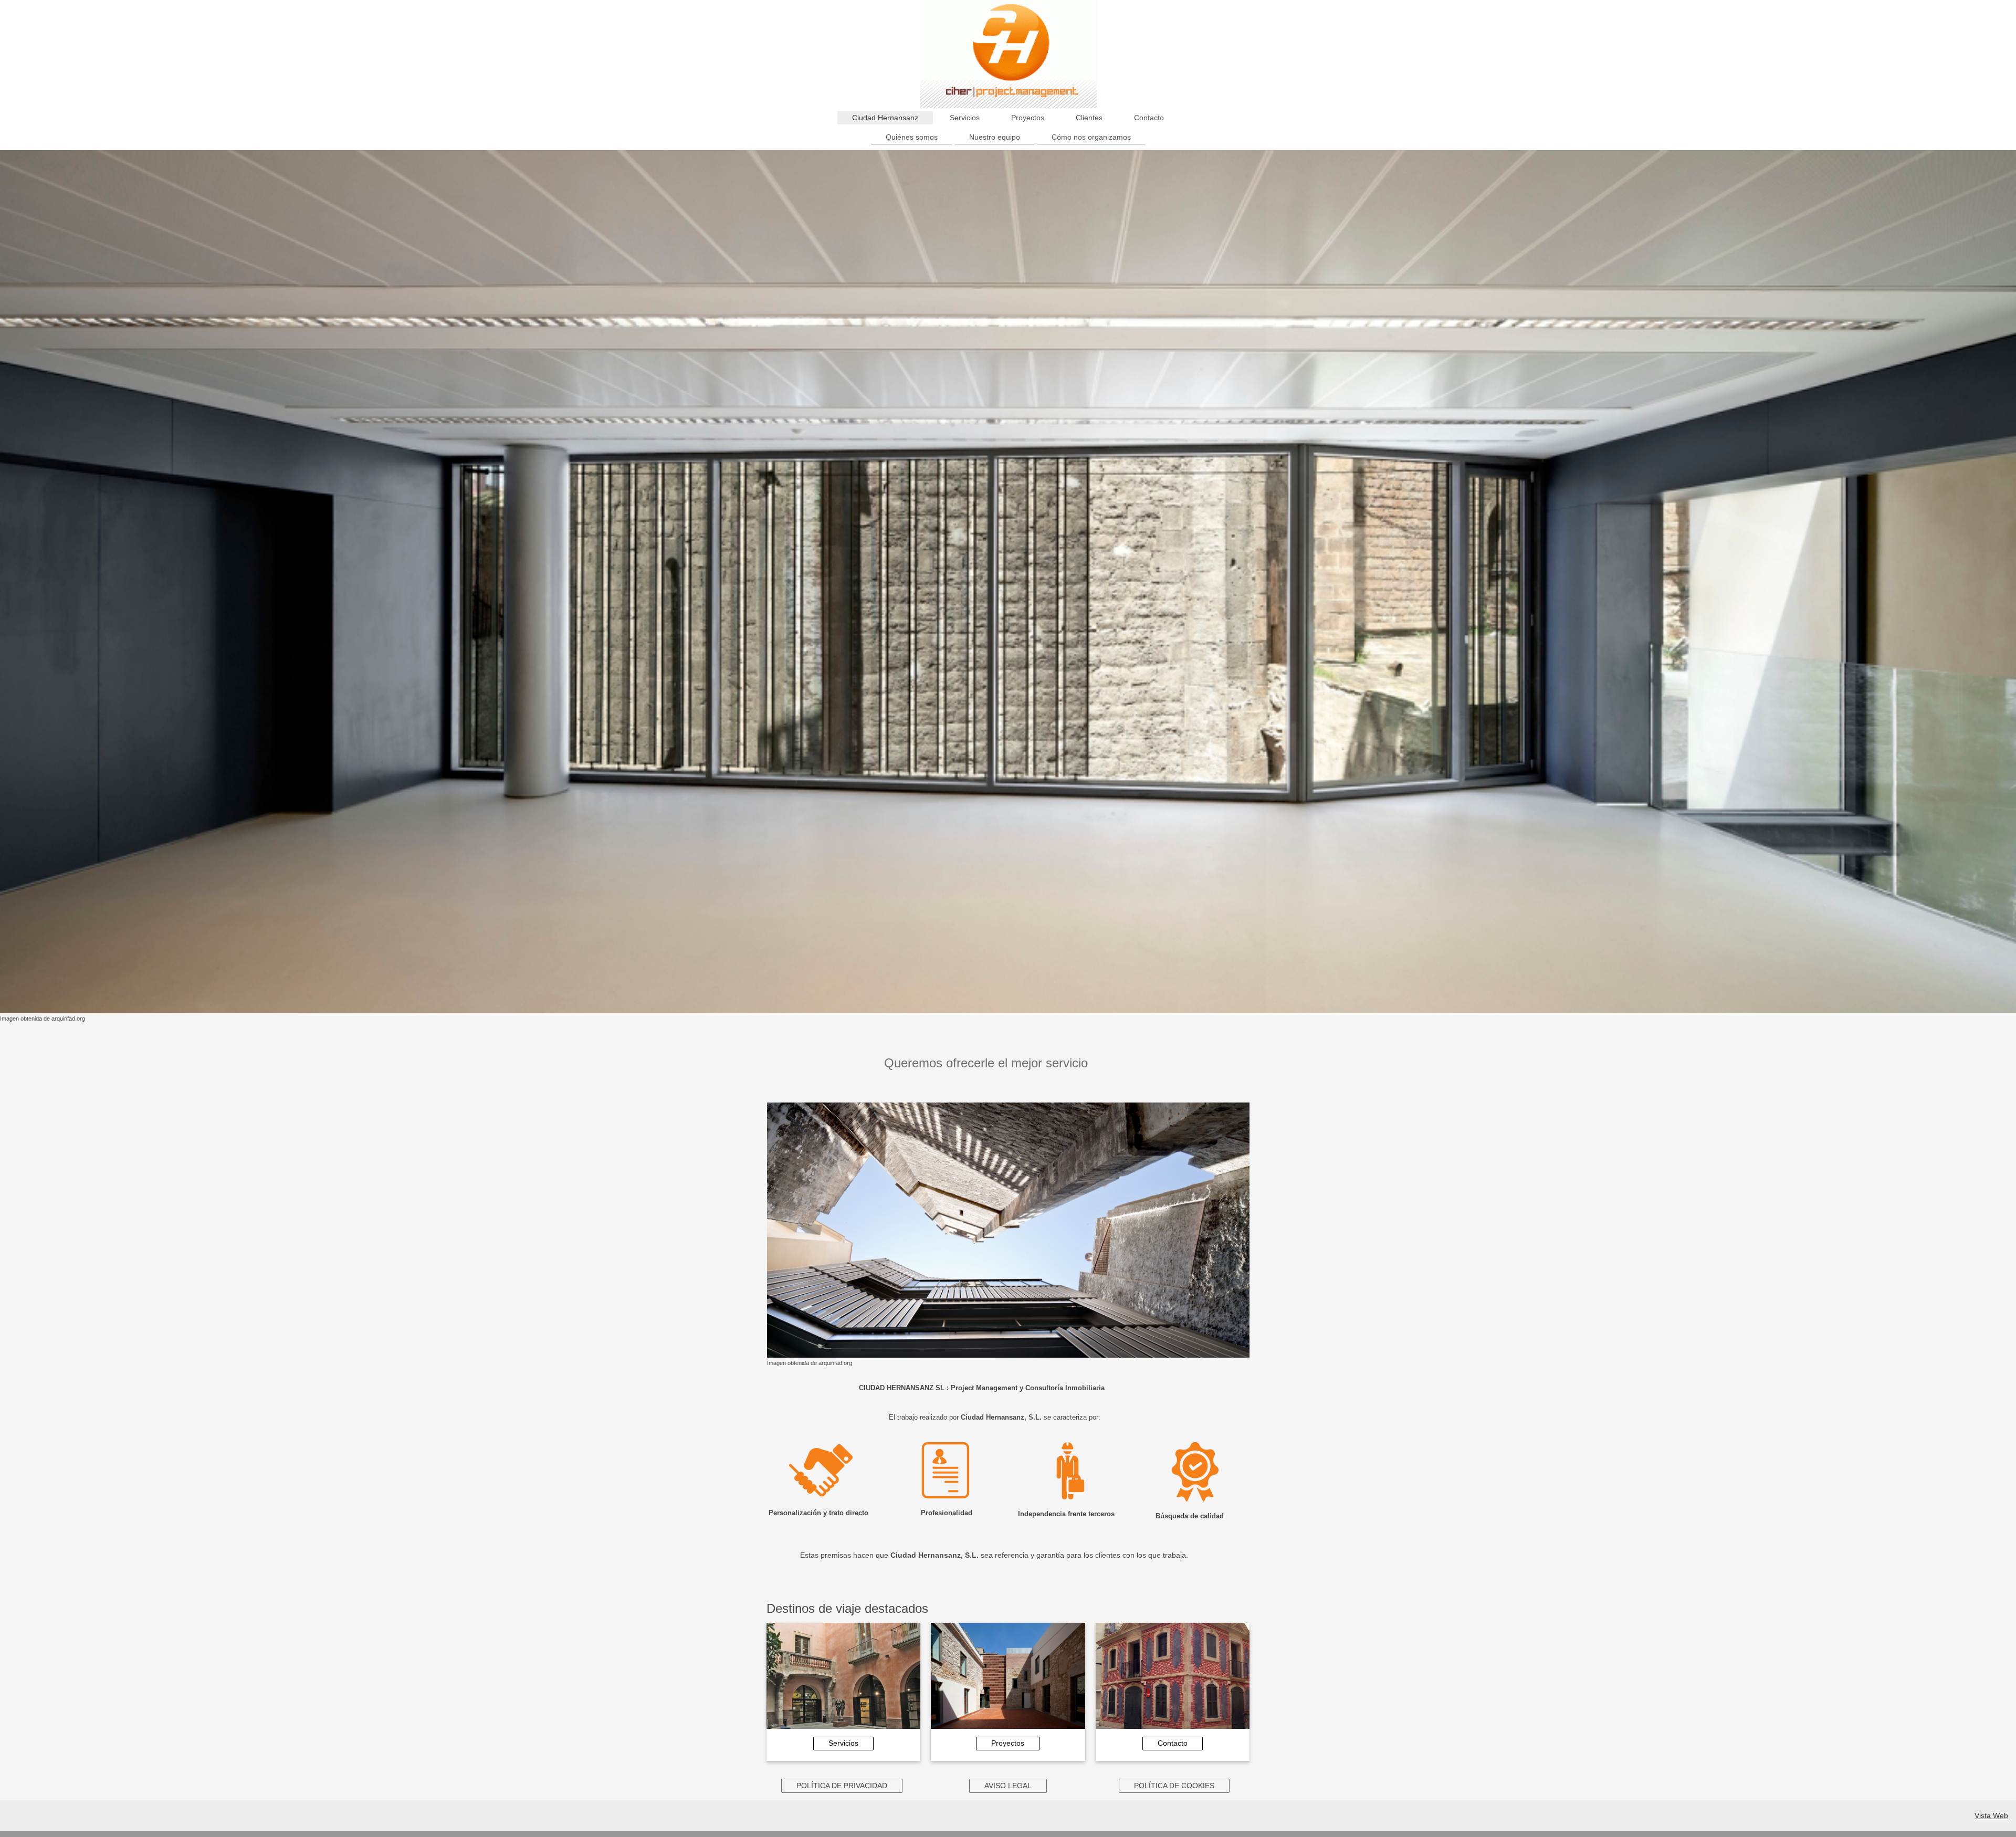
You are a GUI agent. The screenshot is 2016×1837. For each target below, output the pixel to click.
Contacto (1173, 1743)
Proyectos (1008, 1743)
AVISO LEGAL (1008, 1786)
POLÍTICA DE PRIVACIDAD (842, 1786)
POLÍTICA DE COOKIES (1174, 1786)
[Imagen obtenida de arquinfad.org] (1008, 582)
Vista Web (1991, 1815)
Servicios (843, 1743)
